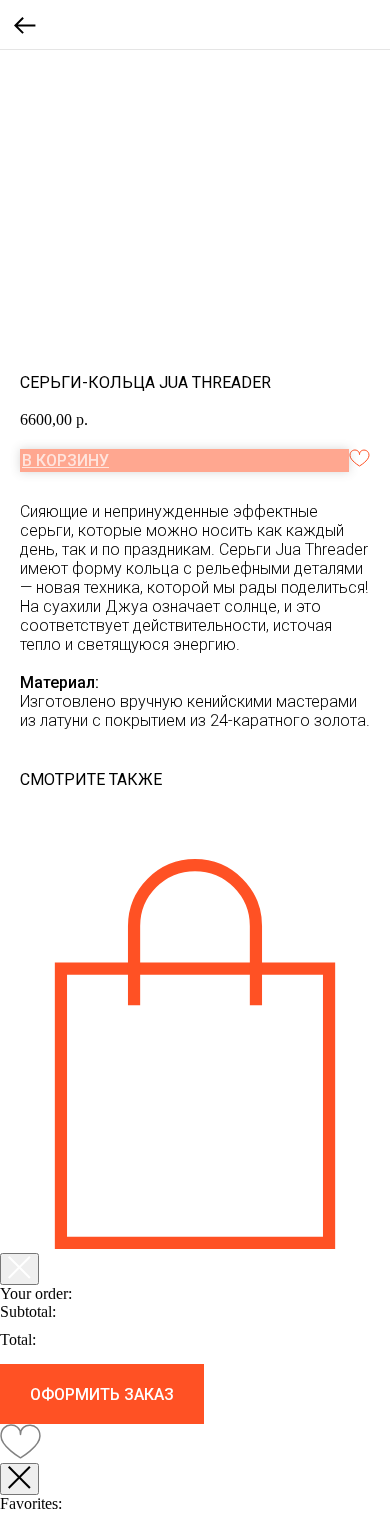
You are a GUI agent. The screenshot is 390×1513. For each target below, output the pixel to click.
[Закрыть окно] (19, 1479)
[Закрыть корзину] (19, 1269)
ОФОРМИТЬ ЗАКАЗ (102, 1394)
